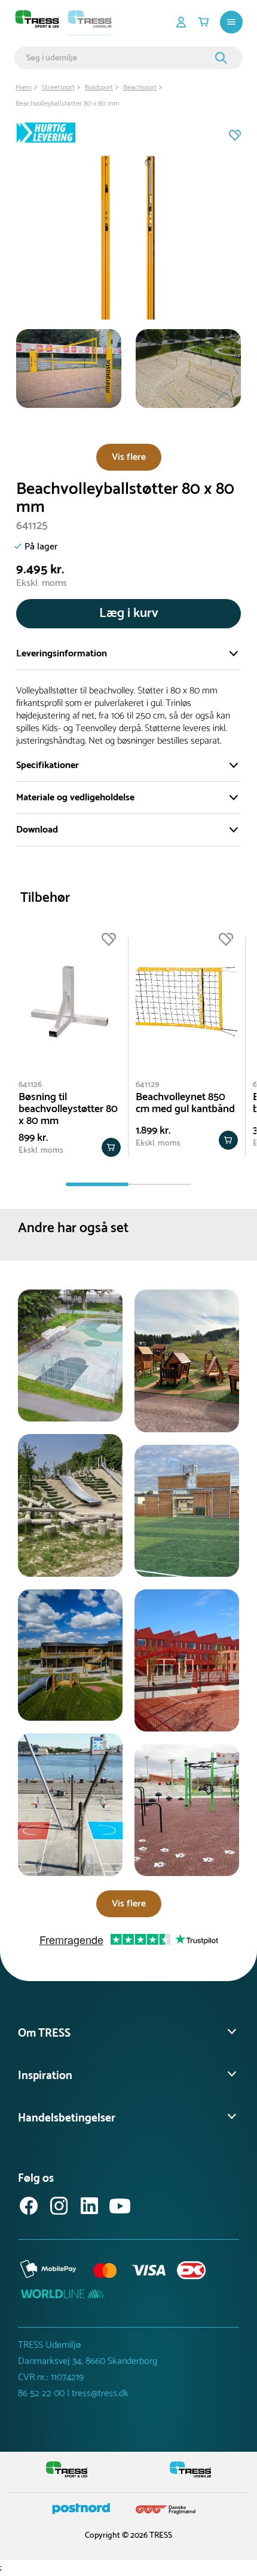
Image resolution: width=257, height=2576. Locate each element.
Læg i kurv (129, 613)
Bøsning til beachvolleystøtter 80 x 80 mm (68, 1109)
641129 (147, 1085)
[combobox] (119, 58)
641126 (30, 1085)
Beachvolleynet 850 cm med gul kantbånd (185, 1103)
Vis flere (129, 457)
